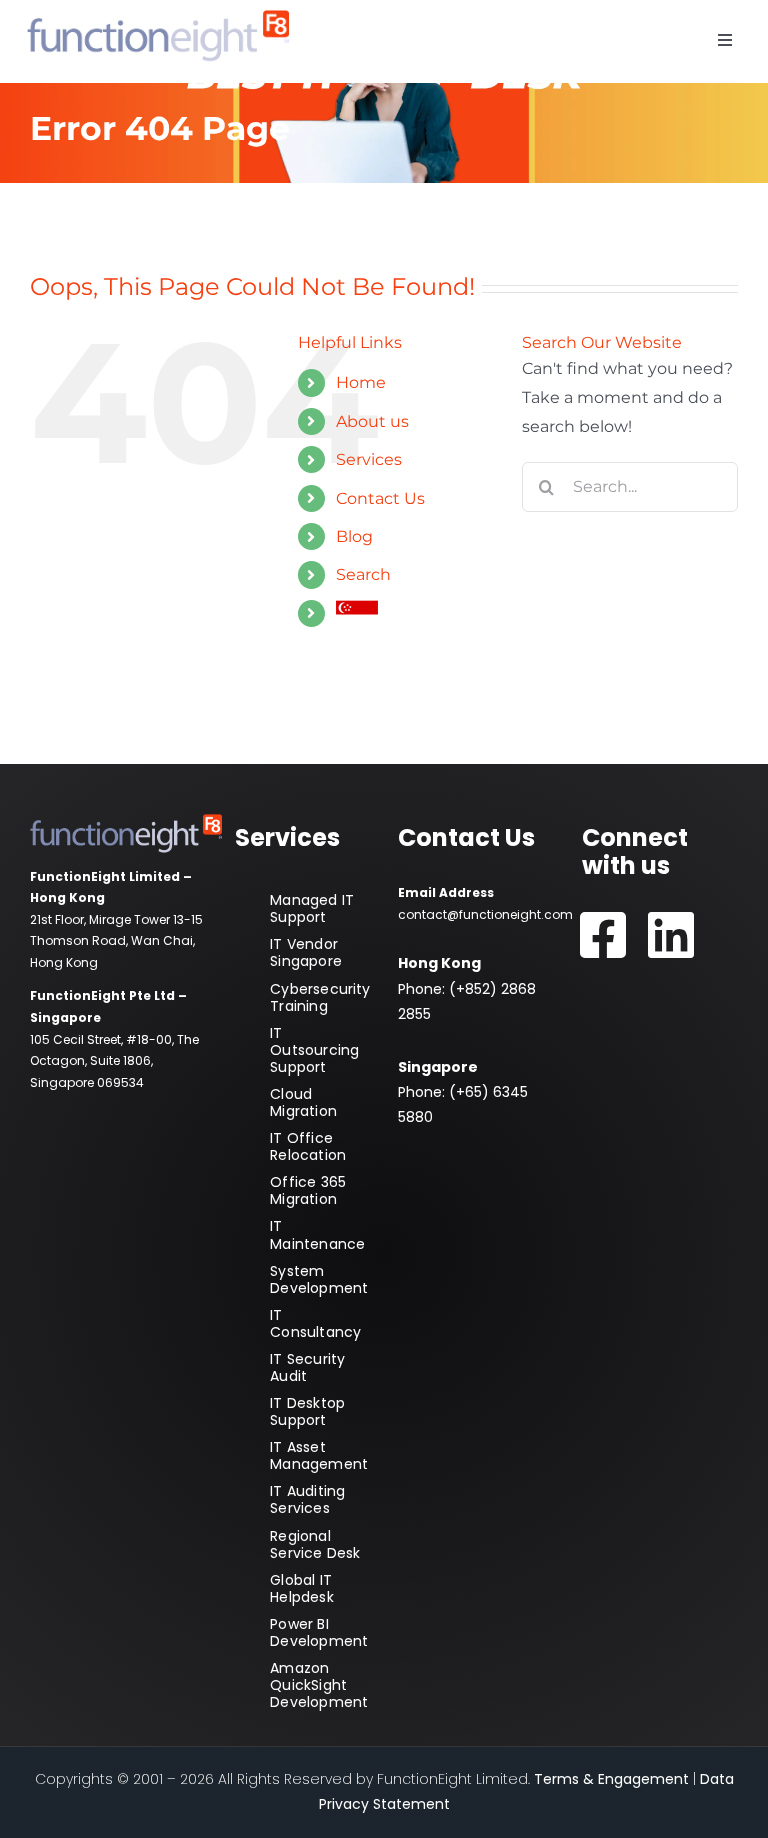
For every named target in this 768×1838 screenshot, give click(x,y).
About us (372, 421)
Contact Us (380, 498)
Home (361, 382)
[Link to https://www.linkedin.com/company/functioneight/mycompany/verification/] (670, 936)
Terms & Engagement (611, 1779)
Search (363, 574)
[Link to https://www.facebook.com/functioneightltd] (603, 936)
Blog (354, 536)
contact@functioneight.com (485, 914)
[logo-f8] (158, 17)
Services (369, 459)
